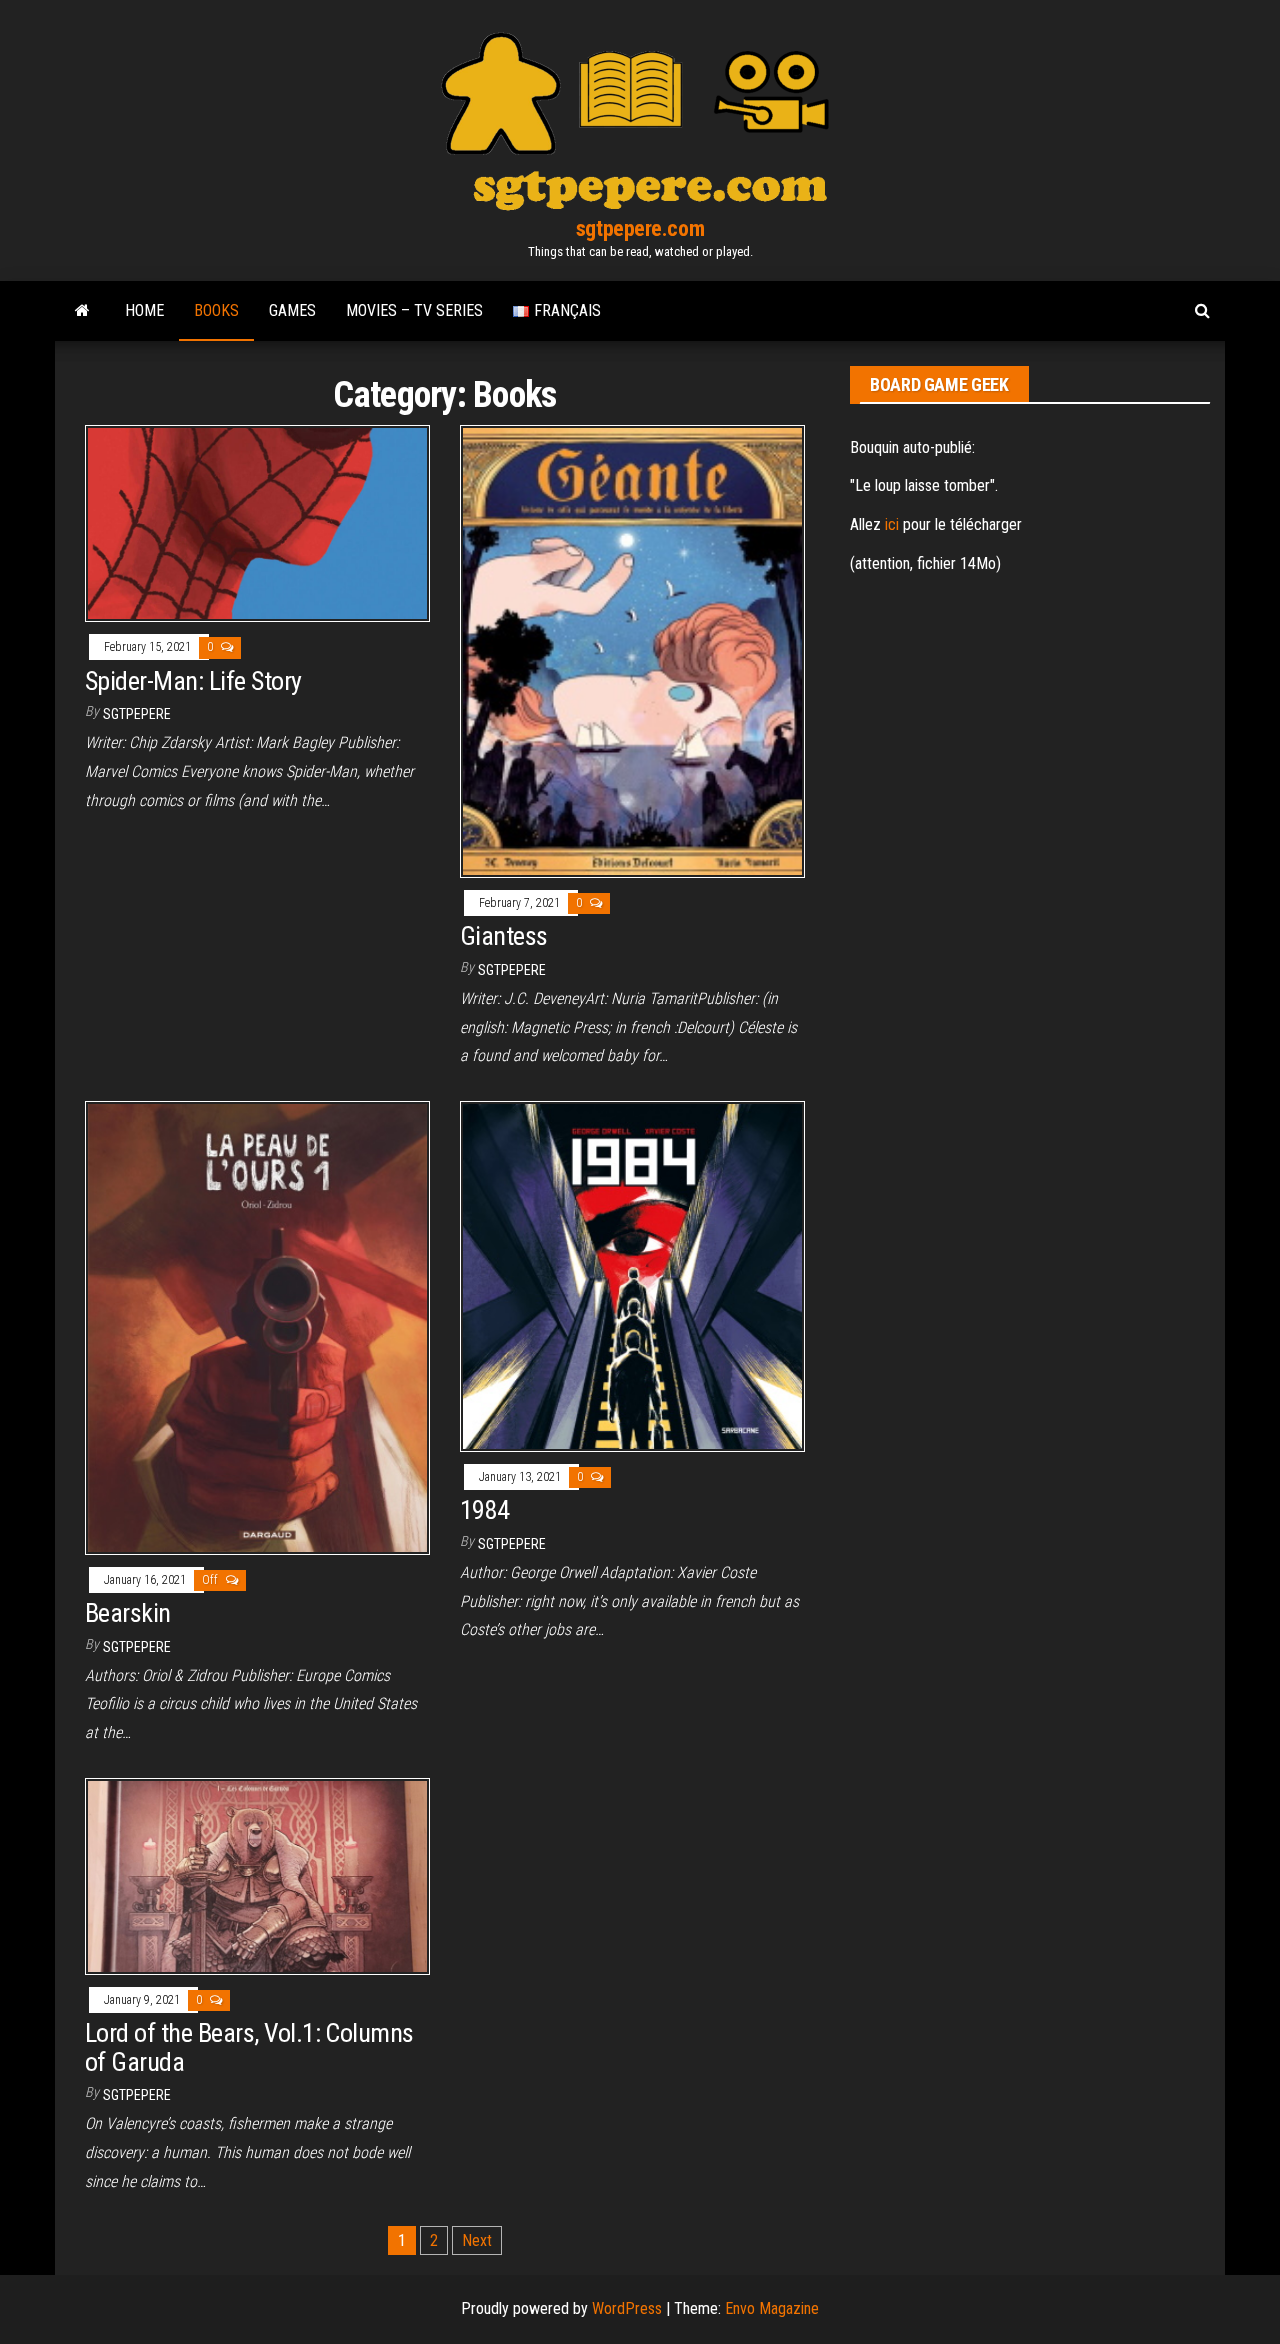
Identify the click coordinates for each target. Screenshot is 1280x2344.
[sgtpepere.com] (82, 311)
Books (216, 310)
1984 (485, 1510)
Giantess (504, 936)
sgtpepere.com (640, 228)
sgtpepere (137, 714)
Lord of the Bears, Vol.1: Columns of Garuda (249, 2047)
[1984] (632, 1275)
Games (292, 310)
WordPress (627, 2308)
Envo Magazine (772, 2308)
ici (892, 524)
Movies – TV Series (414, 310)
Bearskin (128, 1613)
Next (477, 2240)
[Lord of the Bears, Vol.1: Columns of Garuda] (257, 1875)
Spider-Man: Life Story (193, 681)
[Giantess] (632, 650)
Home (144, 310)
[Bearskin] (257, 1326)
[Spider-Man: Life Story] (257, 522)
